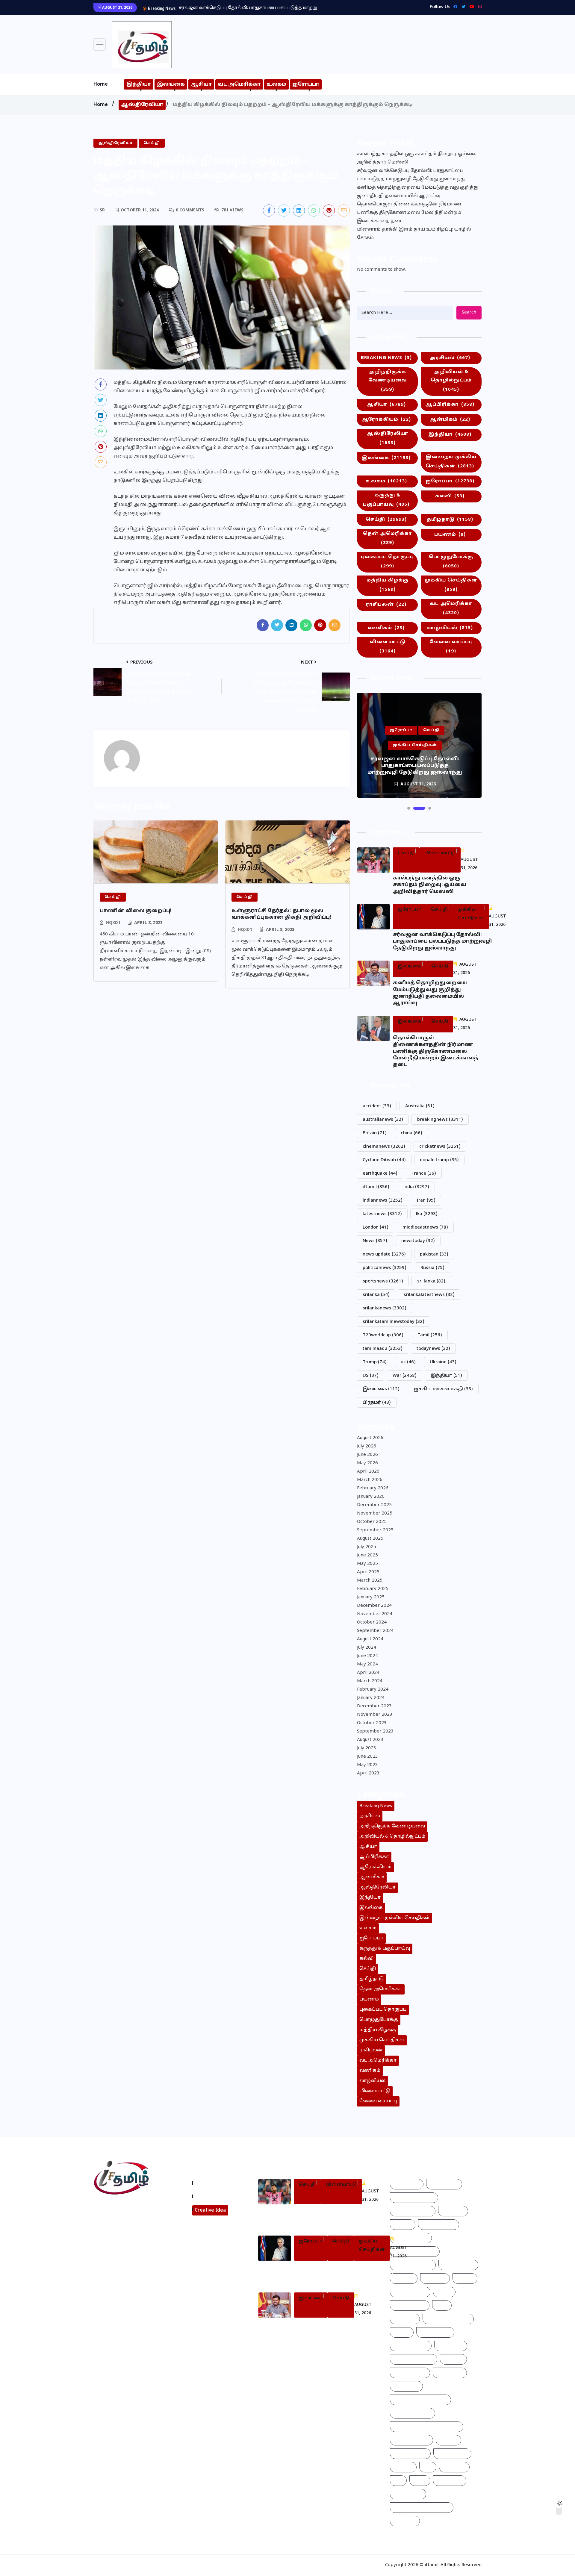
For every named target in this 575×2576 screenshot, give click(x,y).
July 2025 (367, 1547)
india (416, 1187)
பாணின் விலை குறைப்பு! (136, 911)
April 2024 (368, 1673)
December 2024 (374, 1606)
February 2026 (373, 1488)
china (411, 1133)
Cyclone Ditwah (384, 1160)
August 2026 (370, 1438)
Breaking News (386, 358)
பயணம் (450, 535)
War (405, 1376)
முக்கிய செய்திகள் (451, 585)
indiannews (383, 1201)
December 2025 (374, 1505)
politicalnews (385, 1268)
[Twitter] (462, 7)
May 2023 (367, 1765)
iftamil (376, 1187)
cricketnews (440, 1147)
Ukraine (443, 1362)
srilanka (376, 1295)
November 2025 (375, 1513)
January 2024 (371, 1698)
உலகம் (276, 84)
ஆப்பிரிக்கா (450, 405)
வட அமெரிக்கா (239, 84)
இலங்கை (171, 84)
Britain (375, 1133)
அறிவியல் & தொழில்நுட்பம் (451, 381)
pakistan (434, 1254)
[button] (409, 808)
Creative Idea (210, 2210)
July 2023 (367, 1748)
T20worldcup (383, 1335)
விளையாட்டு (388, 647)
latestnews (382, 1214)
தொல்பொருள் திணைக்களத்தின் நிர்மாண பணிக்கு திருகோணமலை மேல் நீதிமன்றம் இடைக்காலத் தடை (409, 213)
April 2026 (368, 1472)
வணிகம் (386, 628)
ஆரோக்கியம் (386, 420)
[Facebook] (454, 7)
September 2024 (375, 1631)
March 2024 (370, 1681)
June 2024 (367, 1656)
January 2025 (371, 1597)
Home (101, 84)
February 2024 (373, 1690)
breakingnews (440, 1120)
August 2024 (370, 1639)
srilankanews (385, 1308)
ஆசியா (201, 84)
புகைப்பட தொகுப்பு (387, 562)
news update (384, 1254)
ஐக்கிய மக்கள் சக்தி (443, 1389)
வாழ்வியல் (450, 628)
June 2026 (367, 1455)
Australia (420, 1106)
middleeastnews (425, 1228)
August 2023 (370, 1740)
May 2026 (367, 1463)
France (424, 1174)
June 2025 (367, 1555)
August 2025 (370, 1539)
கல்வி (450, 496)
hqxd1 (113, 923)
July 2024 (367, 1648)
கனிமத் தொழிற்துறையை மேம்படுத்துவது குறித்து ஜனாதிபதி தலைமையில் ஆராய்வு (273, 8)
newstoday (418, 1241)
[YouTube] (470, 7)
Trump (375, 1362)
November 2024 (375, 1614)
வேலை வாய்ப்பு (451, 647)
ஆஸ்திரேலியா (142, 105)
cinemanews (384, 1147)
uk (408, 1362)
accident (377, 1106)
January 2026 (371, 1497)
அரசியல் (450, 358)
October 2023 (372, 1723)
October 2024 (372, 1622)
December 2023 (374, 1706)
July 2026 (367, 1446)
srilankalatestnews (429, 1295)
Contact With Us (215, 2196)
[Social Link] (478, 7)
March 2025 (370, 1581)
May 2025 (367, 1564)
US (371, 1376)
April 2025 (368, 1572)
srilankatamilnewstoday (394, 1322)
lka (427, 1214)
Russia (432, 1268)
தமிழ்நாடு (450, 520)
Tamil (430, 1335)
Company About (215, 2183)
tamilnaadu (383, 1349)
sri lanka (431, 1281)
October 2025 (372, 1522)
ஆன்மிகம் (450, 420)
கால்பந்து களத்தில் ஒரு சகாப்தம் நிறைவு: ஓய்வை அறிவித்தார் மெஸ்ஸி (417, 158)
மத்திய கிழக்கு (388, 585)
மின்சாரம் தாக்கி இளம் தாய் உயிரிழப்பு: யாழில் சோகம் (414, 234)
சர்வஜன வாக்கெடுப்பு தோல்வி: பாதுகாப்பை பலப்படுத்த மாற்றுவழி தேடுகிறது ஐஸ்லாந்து (411, 175)
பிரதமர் (377, 1403)
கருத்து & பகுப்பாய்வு (386, 500)
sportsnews (383, 1281)
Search (469, 312)
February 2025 (373, 1589)
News (375, 1241)
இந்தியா (139, 84)
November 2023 (375, 1715)
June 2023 (367, 1757)
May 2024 (367, 1664)
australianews (383, 1120)
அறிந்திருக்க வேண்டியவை (388, 381)
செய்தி (386, 520)
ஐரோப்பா (306, 84)
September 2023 (375, 1731)
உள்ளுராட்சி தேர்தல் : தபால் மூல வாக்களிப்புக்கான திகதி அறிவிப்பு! (281, 914)
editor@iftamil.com (121, 2234)
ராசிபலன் (386, 605)
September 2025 (375, 1530)
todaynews (433, 1349)
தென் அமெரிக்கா (388, 538)
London (376, 1228)
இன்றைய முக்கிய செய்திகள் (451, 462)
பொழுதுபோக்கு (451, 562)
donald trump (439, 1160)
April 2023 (368, 1773)
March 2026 (370, 1480)
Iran (426, 1201)
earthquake (380, 1174)
